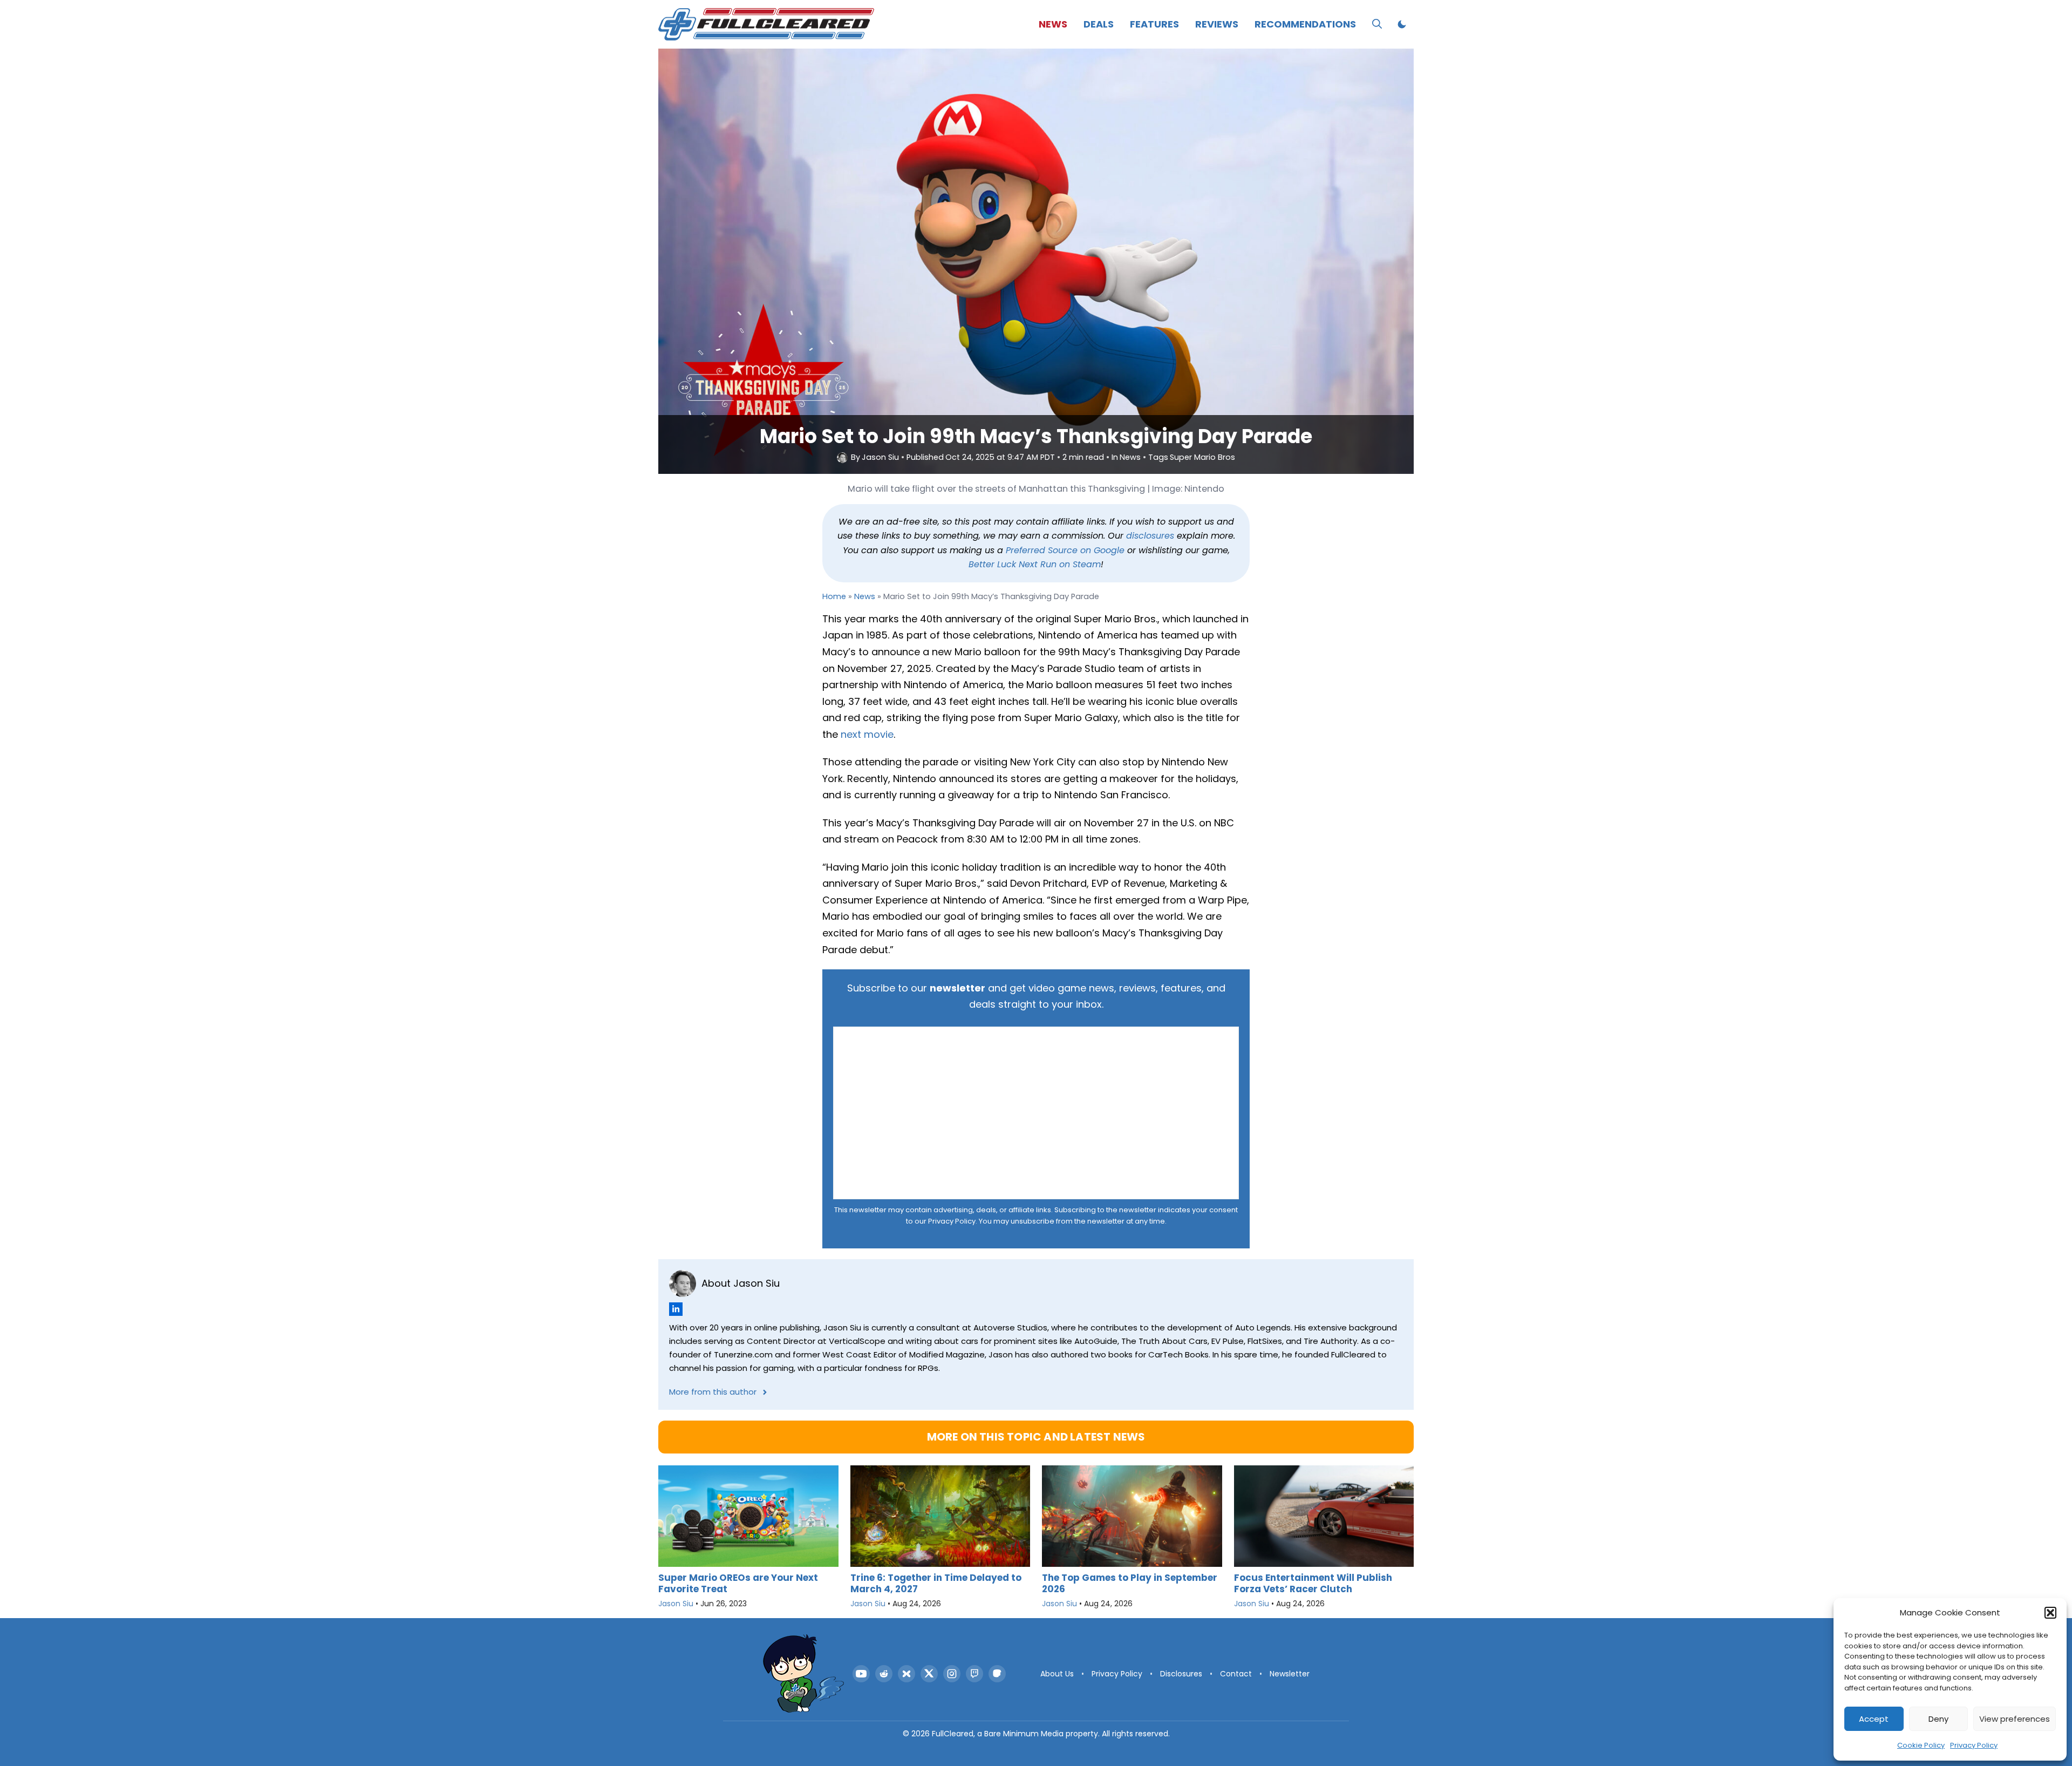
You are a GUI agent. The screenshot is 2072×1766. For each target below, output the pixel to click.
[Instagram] (952, 1674)
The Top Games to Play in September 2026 (1130, 1583)
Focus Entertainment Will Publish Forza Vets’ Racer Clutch (1313, 1583)
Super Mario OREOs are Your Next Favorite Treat (738, 1583)
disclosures (1150, 536)
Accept (1874, 1719)
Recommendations (1305, 24)
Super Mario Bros (1202, 457)
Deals (1099, 24)
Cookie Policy (1921, 1745)
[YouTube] (861, 1674)
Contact (1236, 1674)
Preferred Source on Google (1065, 550)
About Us (1057, 1674)
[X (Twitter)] (929, 1674)
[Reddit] (884, 1674)
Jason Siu (880, 457)
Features (1154, 24)
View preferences (2015, 1719)
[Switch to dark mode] (1402, 24)
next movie (867, 734)
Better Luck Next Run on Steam (1035, 564)
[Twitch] (974, 1674)
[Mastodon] (997, 1674)
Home (834, 596)
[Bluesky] (906, 1674)
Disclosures (1181, 1674)
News (1053, 24)
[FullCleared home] (803, 1674)
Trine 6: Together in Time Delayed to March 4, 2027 (936, 1583)
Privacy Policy (1974, 1745)
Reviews (1217, 24)
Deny (1938, 1719)
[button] (2050, 1613)
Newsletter (1290, 1674)
